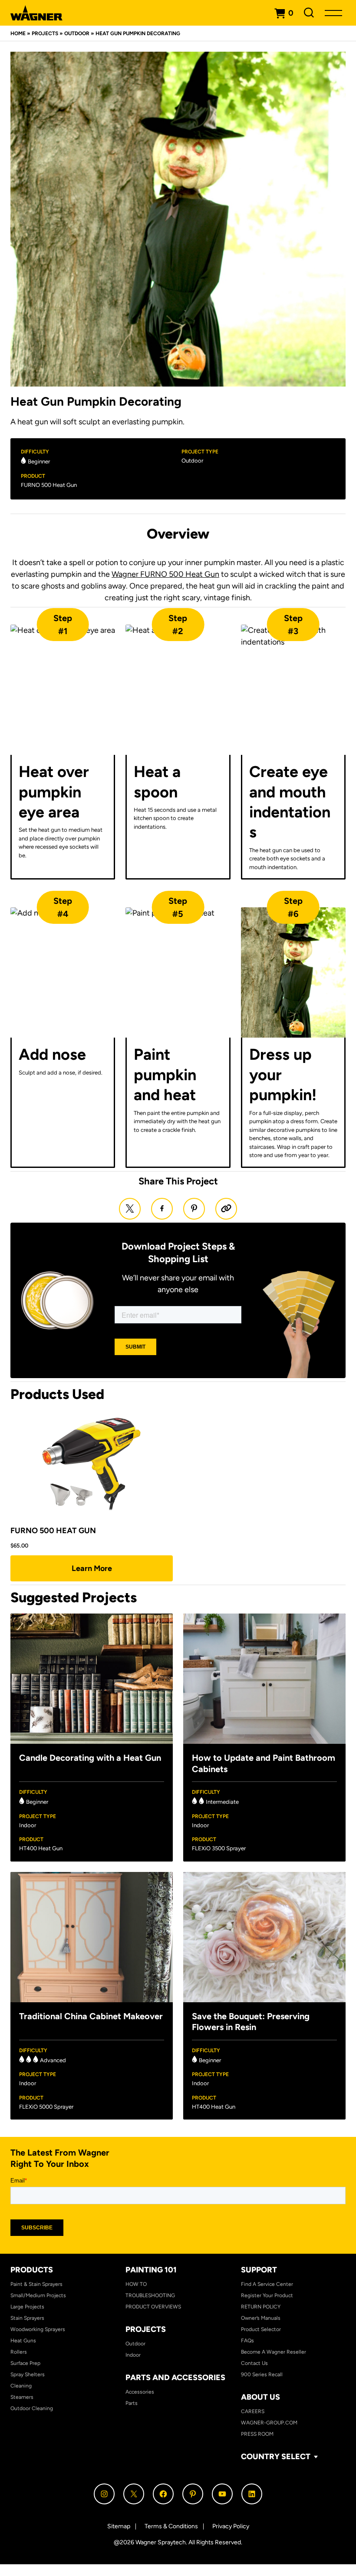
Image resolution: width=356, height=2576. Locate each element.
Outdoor (77, 33)
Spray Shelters (28, 2374)
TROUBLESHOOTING (150, 2295)
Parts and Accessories (175, 2378)
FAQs (247, 2341)
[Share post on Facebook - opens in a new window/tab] (162, 1209)
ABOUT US (260, 2397)
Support (259, 2270)
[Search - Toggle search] (309, 13)
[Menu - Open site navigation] (333, 13)
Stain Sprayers (27, 2318)
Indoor (133, 2355)
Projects (45, 33)
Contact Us (254, 2363)
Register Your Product (267, 2295)
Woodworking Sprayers (38, 2329)
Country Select (276, 2457)
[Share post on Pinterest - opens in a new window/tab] (194, 1209)
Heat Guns (23, 2341)
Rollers (19, 2352)
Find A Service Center (267, 2284)
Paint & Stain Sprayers (36, 2284)
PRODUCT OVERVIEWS (153, 2307)
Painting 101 (151, 2270)
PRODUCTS (32, 2270)
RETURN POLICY (261, 2307)
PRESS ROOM (257, 2434)
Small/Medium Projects (38, 2295)
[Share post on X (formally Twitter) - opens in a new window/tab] (130, 1209)
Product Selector (261, 2329)
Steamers (22, 2397)
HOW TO (136, 2284)
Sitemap (119, 2526)
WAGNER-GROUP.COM (269, 2423)
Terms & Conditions (171, 2526)
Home (18, 33)
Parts (132, 2403)
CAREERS (253, 2411)
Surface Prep (25, 2363)
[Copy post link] (226, 1209)
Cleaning (21, 2386)
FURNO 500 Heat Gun (49, 485)
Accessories (140, 2392)
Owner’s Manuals (261, 2318)
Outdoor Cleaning (32, 2408)
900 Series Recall (262, 2374)
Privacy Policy (231, 2526)
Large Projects (27, 2307)
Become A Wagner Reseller (274, 2352)
